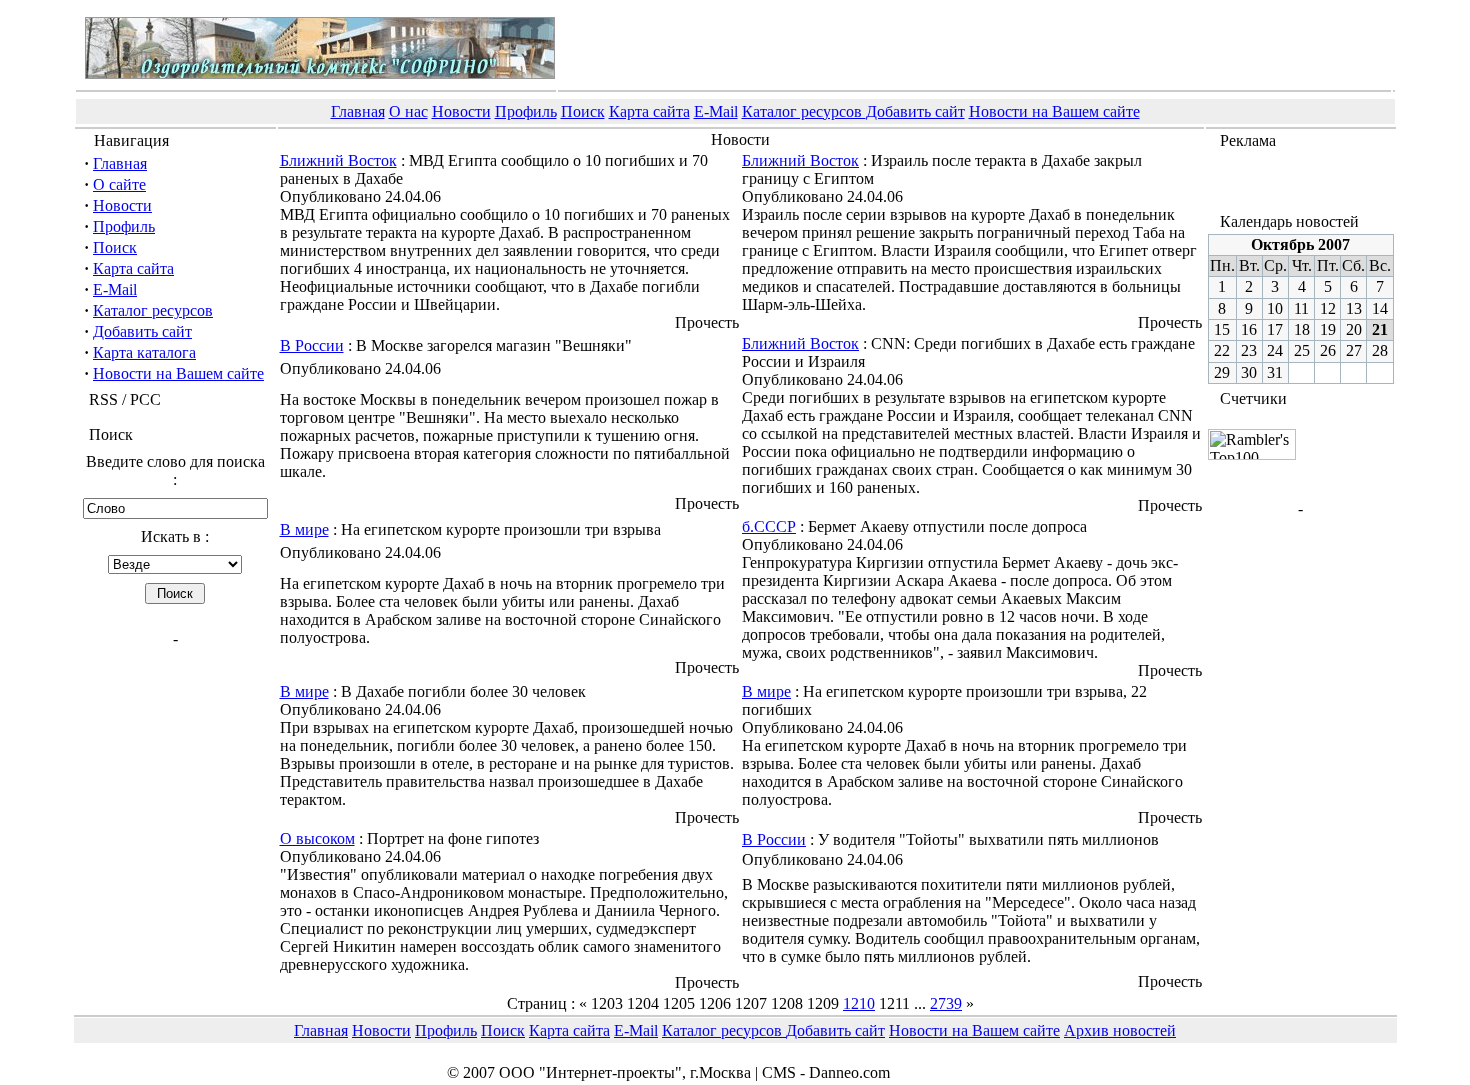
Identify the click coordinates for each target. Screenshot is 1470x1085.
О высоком (317, 838)
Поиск (583, 111)
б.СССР (769, 526)
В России (312, 345)
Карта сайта (649, 111)
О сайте (119, 184)
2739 (946, 1003)
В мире (304, 529)
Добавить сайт (915, 111)
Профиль (526, 111)
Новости (461, 111)
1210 (859, 1003)
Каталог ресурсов (804, 111)
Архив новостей (1120, 1030)
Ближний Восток (338, 160)
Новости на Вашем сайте (1054, 111)
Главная (358, 111)
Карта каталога (144, 352)
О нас (408, 111)
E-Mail (716, 111)
